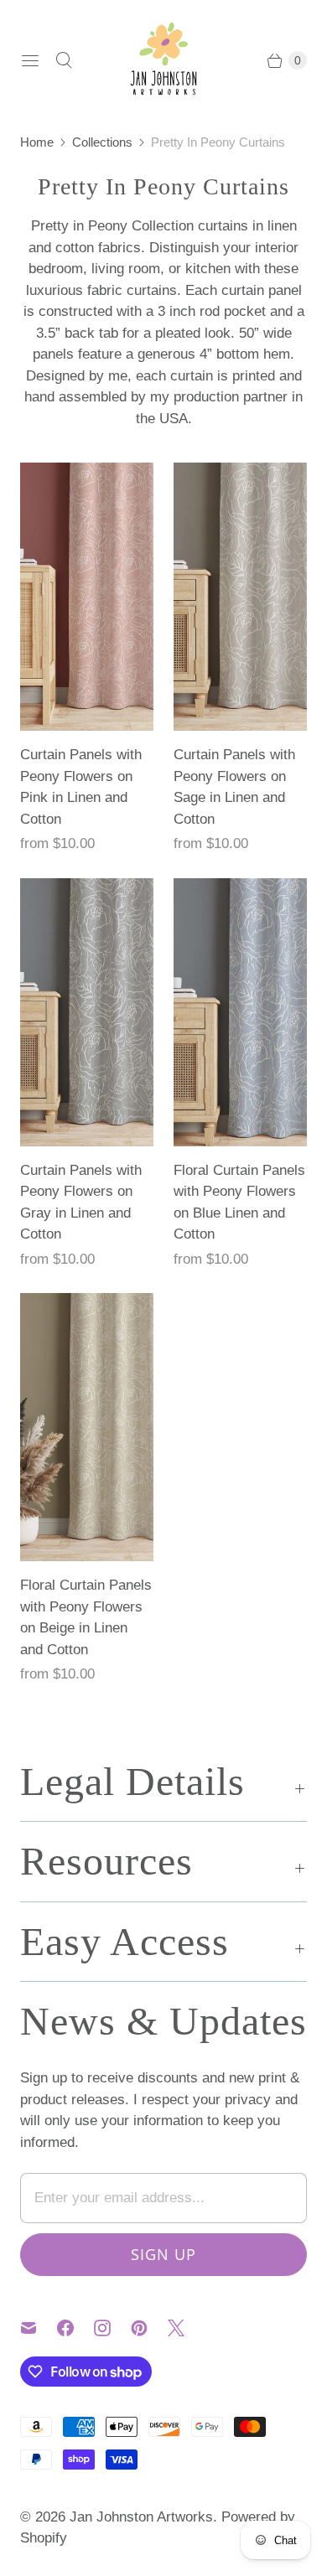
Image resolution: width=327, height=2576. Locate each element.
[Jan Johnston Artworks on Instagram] (112, 2328)
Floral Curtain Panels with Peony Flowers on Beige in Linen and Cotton (86, 1617)
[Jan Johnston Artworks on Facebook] (75, 2328)
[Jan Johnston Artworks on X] (186, 2328)
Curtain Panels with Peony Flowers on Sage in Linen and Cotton (234, 787)
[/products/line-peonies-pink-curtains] (87, 597)
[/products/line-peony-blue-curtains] (240, 1012)
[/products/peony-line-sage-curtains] (240, 597)
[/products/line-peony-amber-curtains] (87, 1427)
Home (37, 142)
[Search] (64, 60)
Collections (102, 142)
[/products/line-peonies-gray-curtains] (87, 1012)
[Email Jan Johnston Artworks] (39, 2328)
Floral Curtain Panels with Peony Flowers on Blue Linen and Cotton (239, 1203)
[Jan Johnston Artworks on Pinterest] (149, 2328)
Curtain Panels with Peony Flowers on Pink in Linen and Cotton (81, 787)
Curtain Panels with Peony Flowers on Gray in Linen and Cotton (81, 1203)
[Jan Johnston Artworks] (163, 60)
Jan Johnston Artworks (141, 2517)
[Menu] (30, 60)
